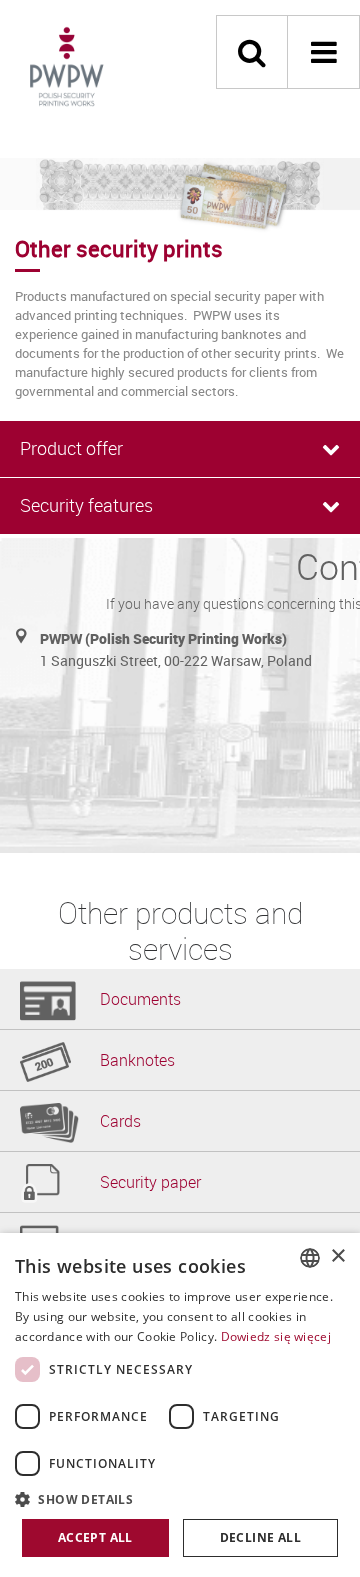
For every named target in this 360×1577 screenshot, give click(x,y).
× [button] (337, 1256)
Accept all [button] (95, 1537)
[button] (180, 1498)
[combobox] (310, 1258)
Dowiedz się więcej (276, 1336)
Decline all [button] (260, 1537)
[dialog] (180, 1405)
